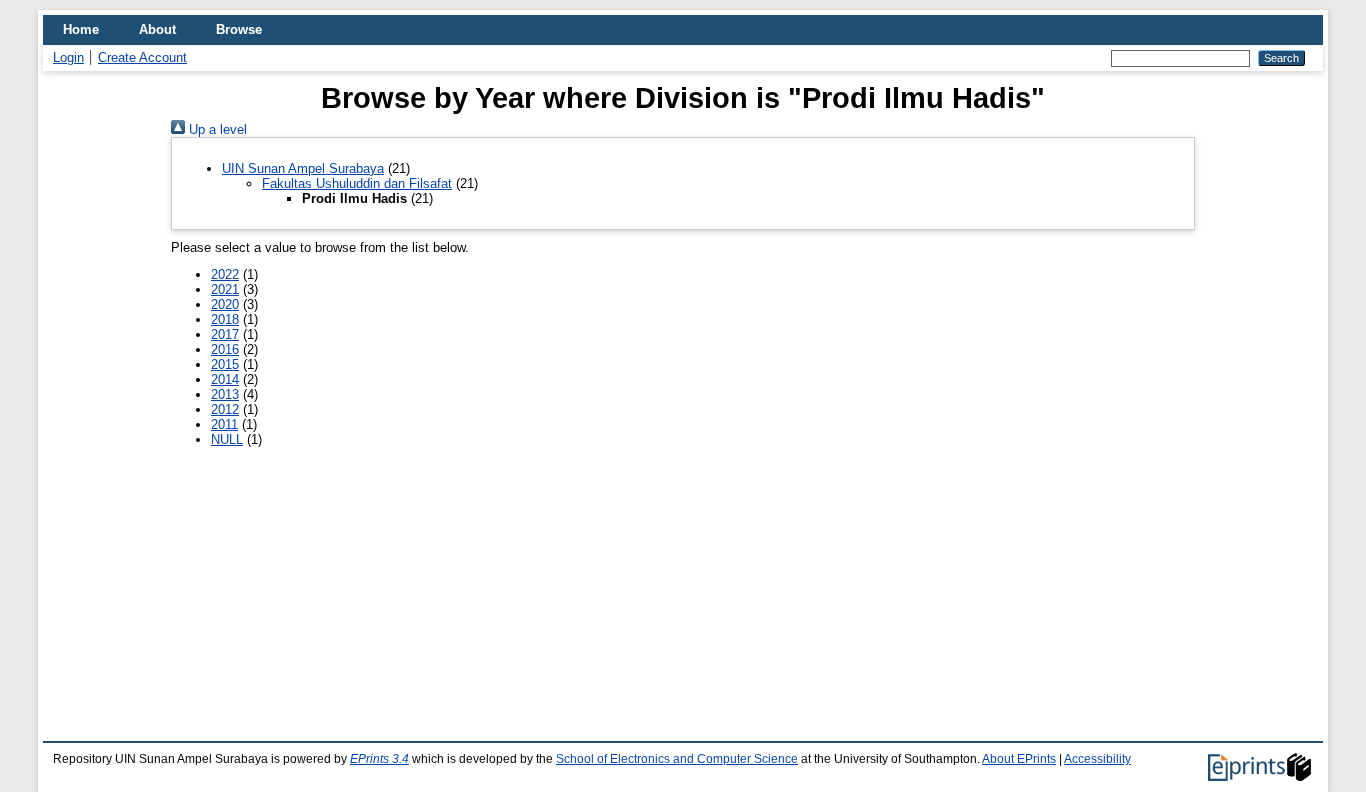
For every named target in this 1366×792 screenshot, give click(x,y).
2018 (225, 319)
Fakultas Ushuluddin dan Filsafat (357, 183)
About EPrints (1019, 759)
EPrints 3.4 (379, 759)
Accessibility (1097, 759)
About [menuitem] (157, 29)
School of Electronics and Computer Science (677, 759)
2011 (224, 424)
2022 (225, 274)
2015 (225, 364)
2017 (225, 334)
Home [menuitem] (81, 29)
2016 (225, 349)
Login (68, 57)
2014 (225, 379)
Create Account (142, 57)
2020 (225, 304)
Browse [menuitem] (239, 29)
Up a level (216, 129)
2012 (225, 409)
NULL (227, 439)
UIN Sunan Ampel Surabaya (303, 168)
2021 (225, 289)
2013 (225, 394)
